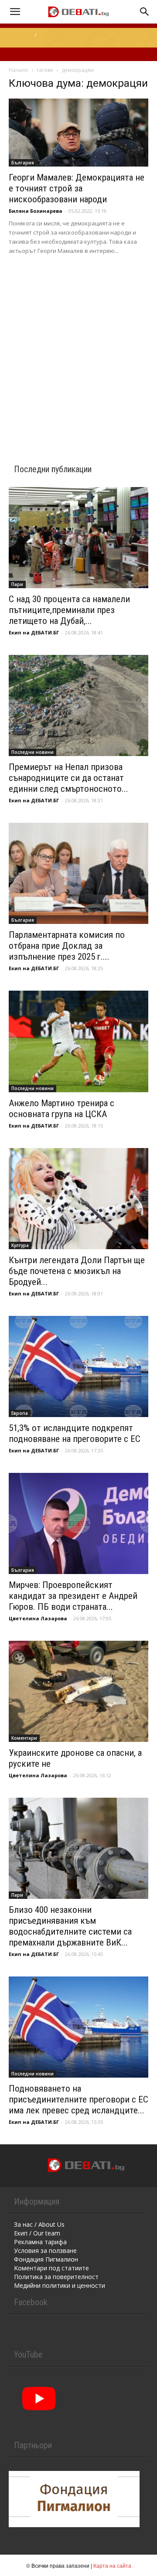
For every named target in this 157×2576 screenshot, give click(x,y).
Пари (17, 584)
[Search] (145, 12)
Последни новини (32, 752)
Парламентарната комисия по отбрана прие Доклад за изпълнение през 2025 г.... (67, 946)
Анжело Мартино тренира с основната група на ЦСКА (61, 1109)
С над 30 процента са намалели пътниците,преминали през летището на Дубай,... (69, 610)
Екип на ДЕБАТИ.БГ (34, 632)
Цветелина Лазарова (38, 1618)
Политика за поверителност (56, 2277)
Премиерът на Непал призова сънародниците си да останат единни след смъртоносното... (68, 778)
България (23, 163)
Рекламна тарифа (40, 2242)
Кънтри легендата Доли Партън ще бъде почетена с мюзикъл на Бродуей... (77, 1271)
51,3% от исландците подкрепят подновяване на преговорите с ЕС (75, 1433)
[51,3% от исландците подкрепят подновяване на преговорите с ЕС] (78, 1366)
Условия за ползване (45, 2251)
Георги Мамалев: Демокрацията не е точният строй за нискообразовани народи (77, 188)
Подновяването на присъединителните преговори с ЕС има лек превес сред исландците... (78, 2099)
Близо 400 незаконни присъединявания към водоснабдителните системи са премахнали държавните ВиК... (70, 1926)
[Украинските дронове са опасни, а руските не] (78, 1691)
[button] (15, 12)
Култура (20, 1245)
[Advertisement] (78, 348)
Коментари (24, 1738)
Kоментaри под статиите (51, 2268)
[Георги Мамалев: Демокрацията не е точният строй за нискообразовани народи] (78, 133)
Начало (19, 70)
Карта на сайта (112, 2565)
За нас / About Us (39, 2224)
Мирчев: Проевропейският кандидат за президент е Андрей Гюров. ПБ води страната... (73, 1596)
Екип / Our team (37, 2233)
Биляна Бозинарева (36, 211)
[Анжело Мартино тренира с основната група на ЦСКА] (78, 1041)
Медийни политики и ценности (60, 2285)
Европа (20, 1413)
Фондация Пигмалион (46, 2259)
